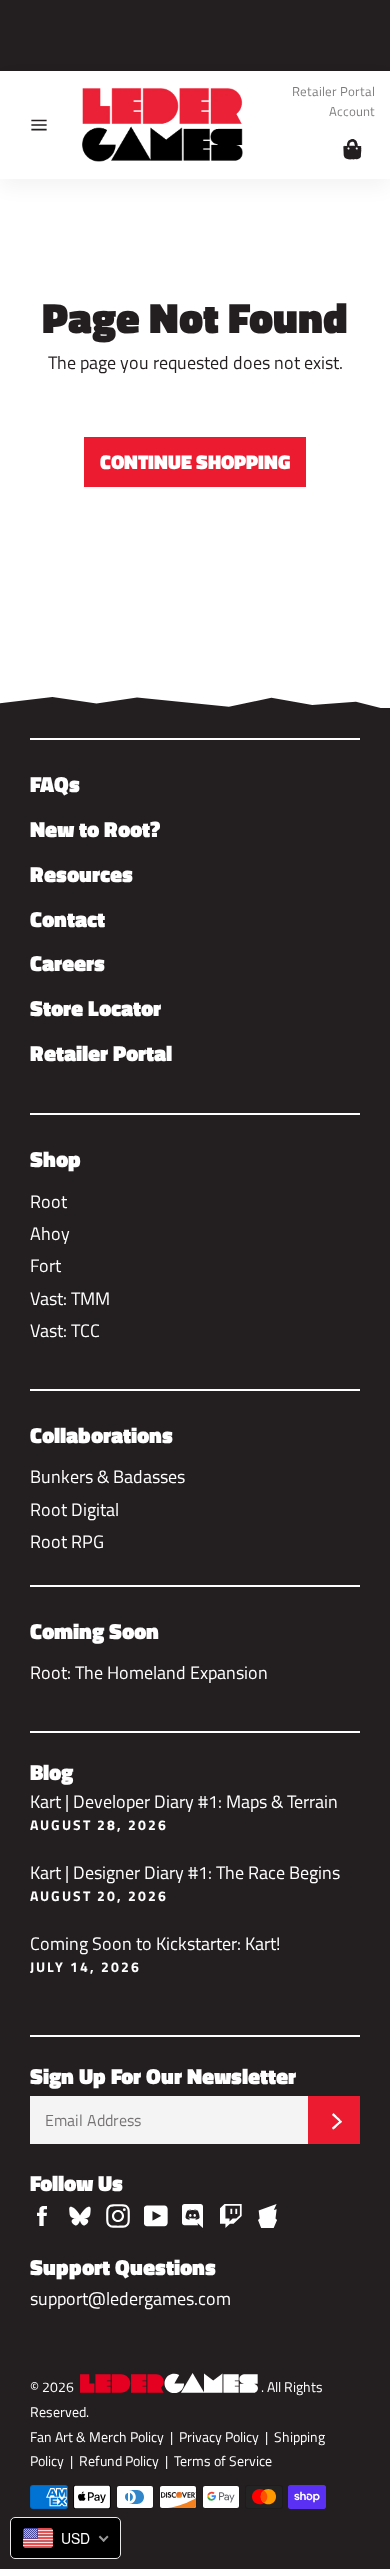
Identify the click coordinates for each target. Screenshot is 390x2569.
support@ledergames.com (130, 2298)
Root (48, 1201)
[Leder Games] (169, 2386)
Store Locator (95, 1008)
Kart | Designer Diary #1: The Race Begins (185, 1881)
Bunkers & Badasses (107, 1476)
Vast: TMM (70, 1298)
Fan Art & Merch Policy (97, 2437)
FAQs (55, 784)
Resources (81, 874)
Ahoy (50, 1233)
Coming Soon (94, 1631)
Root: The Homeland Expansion (149, 1672)
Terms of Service (223, 2461)
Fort (45, 1265)
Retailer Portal (333, 92)
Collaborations (101, 1435)
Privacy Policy (219, 2437)
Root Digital (74, 1509)
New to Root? (95, 829)
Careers (67, 963)
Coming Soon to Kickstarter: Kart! (155, 1952)
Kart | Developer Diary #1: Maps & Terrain (184, 1810)
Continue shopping (195, 461)
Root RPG (67, 1541)
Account (352, 112)
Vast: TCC (65, 1330)
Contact (67, 919)
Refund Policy (119, 2461)
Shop (55, 1159)
